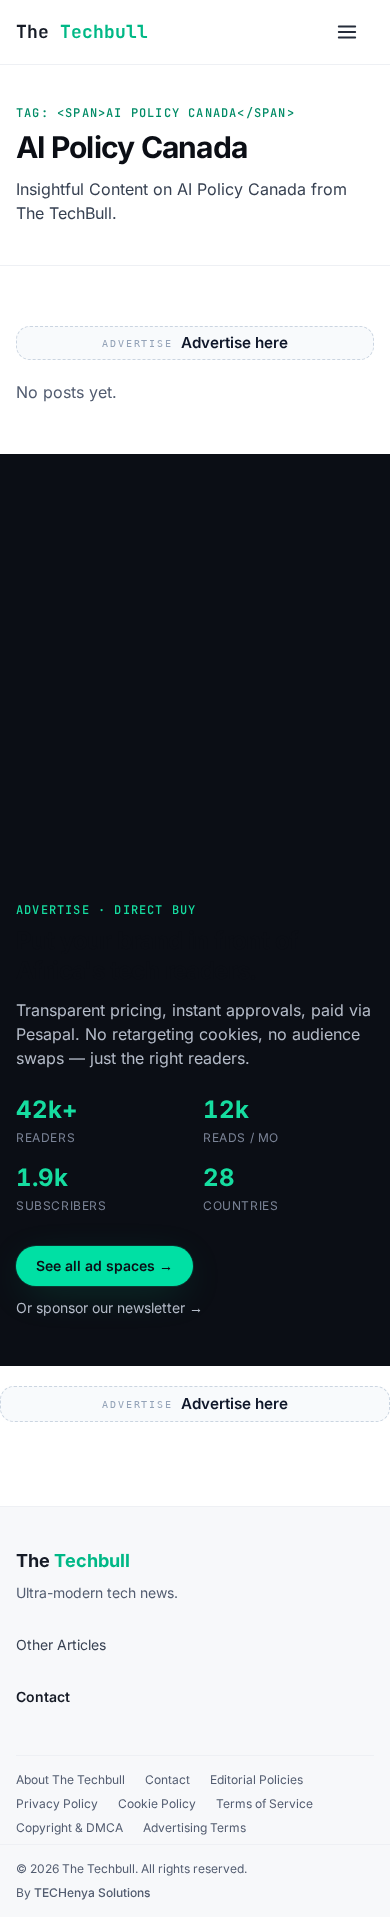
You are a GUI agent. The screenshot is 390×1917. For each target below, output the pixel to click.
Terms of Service (264, 1803)
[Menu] (347, 32)
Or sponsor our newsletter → (109, 1307)
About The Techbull (70, 1779)
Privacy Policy (57, 1803)
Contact (167, 1779)
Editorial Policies (256, 1779)
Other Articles (61, 1644)
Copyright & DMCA (69, 1827)
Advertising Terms (194, 1827)
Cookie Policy (157, 1803)
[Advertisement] (195, 649)
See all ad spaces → (104, 1265)
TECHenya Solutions (92, 1892)
